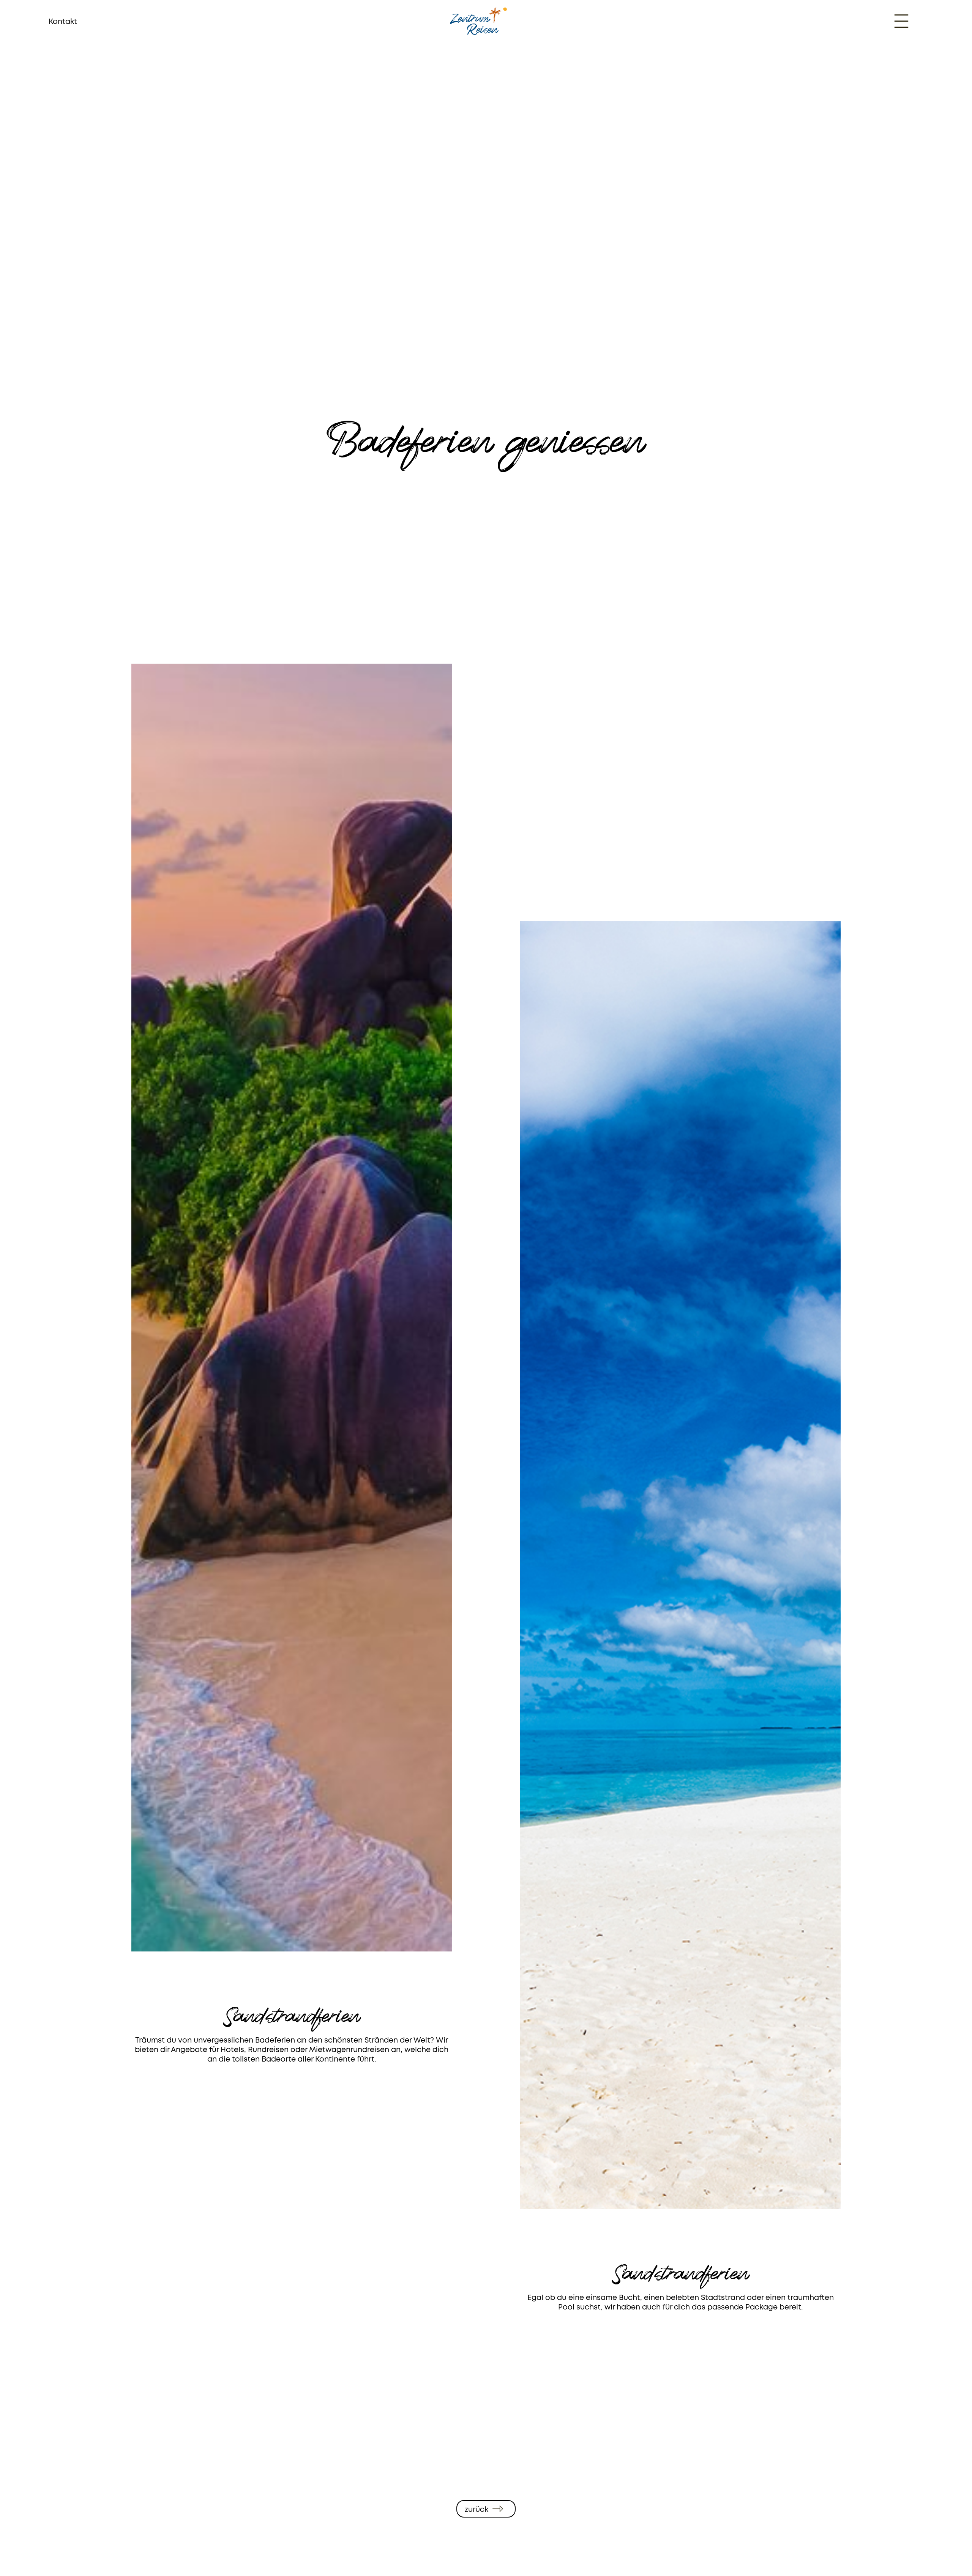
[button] (901, 21)
